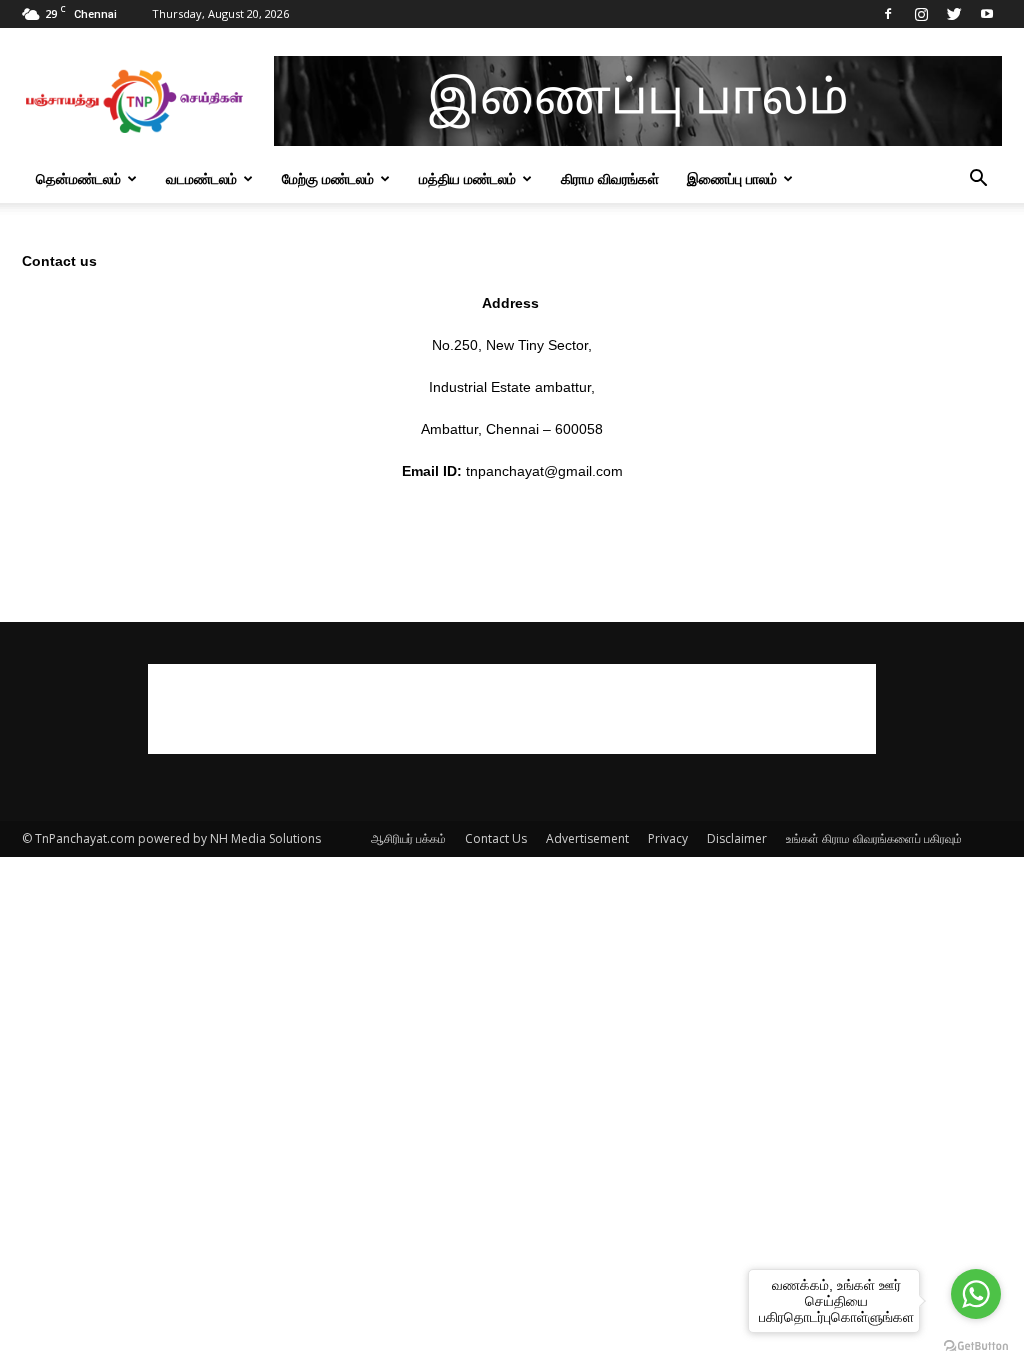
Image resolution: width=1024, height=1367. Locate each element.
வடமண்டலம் (201, 178)
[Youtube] (987, 14)
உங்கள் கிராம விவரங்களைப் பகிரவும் (874, 838)
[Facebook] (888, 14)
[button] (978, 180)
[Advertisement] (512, 709)
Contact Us (496, 838)
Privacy (668, 838)
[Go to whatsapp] (976, 1294)
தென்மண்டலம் (78, 178)
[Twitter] (954, 14)
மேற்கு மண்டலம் (328, 178)
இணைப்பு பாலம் (732, 178)
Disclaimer (737, 838)
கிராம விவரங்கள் (610, 178)
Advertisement (587, 838)
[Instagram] (921, 14)
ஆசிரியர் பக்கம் (408, 838)
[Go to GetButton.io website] (976, 1346)
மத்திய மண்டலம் (467, 178)
